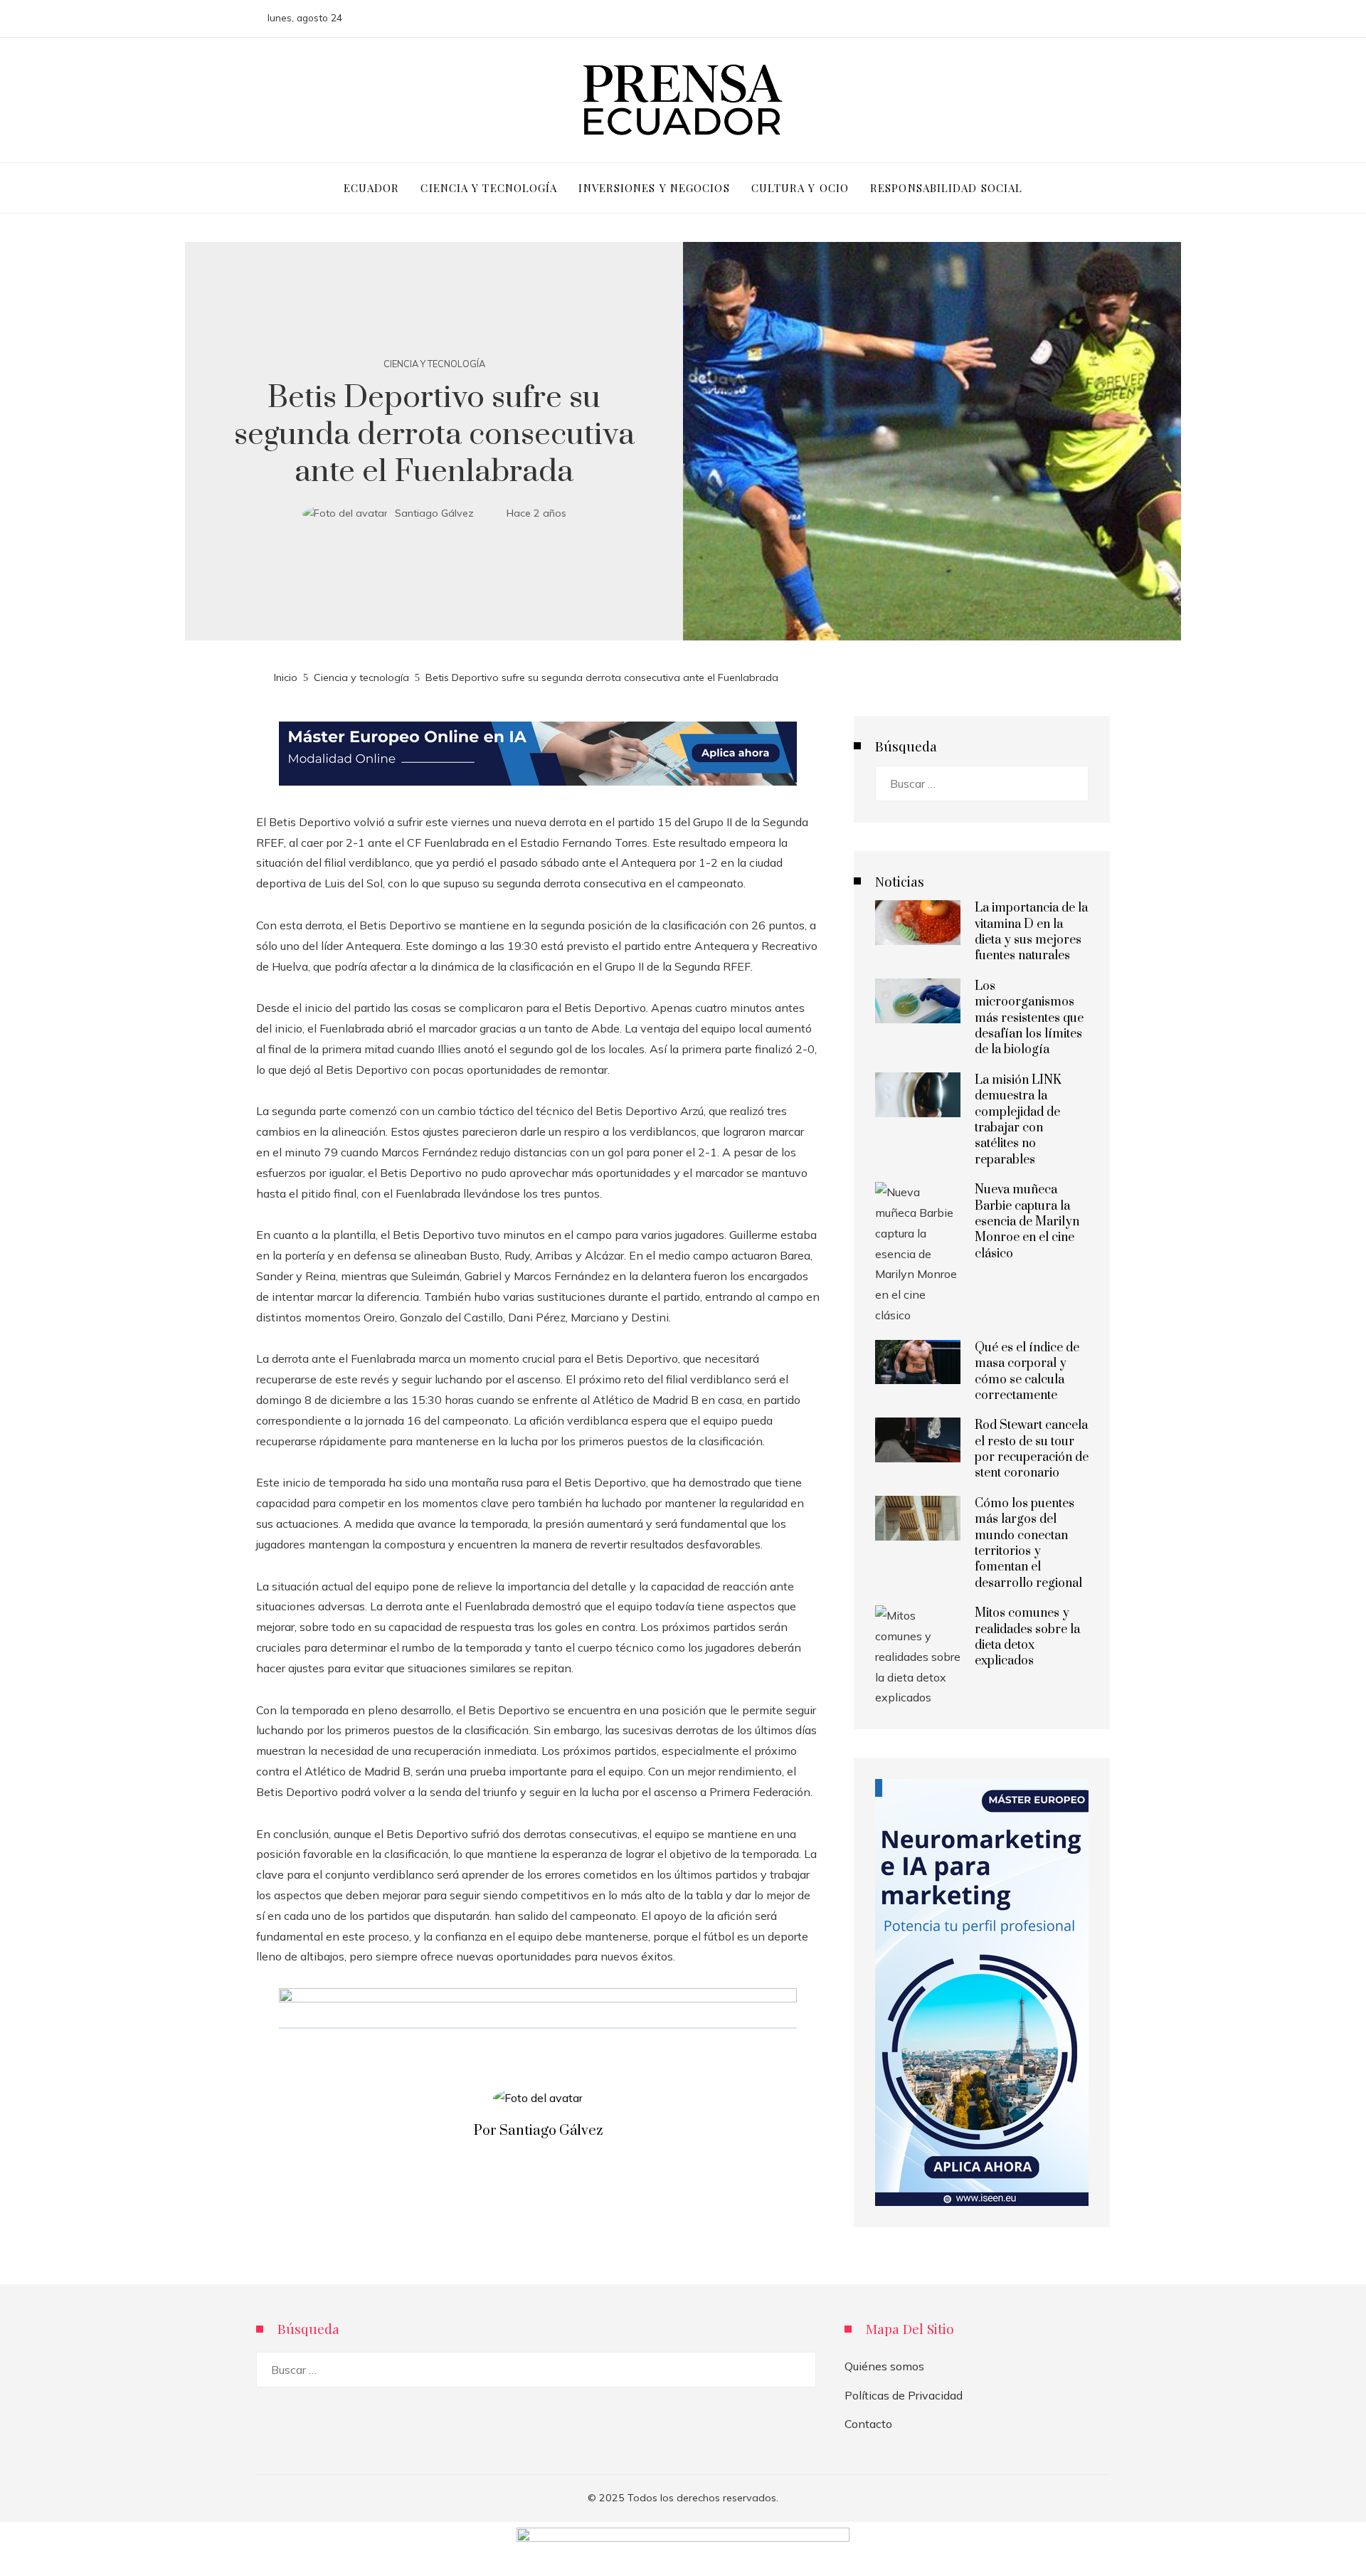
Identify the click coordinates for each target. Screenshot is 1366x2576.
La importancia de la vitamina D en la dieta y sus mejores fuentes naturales (1031, 932)
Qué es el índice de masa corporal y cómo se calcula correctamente (1027, 1372)
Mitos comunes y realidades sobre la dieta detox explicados (1027, 1637)
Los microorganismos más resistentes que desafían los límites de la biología (1029, 1018)
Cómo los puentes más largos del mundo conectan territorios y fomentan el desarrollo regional (1028, 1543)
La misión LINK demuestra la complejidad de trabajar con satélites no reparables (1018, 1120)
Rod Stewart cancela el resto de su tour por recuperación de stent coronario (1032, 1449)
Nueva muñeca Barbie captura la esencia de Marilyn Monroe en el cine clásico (1027, 1222)
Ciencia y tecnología (434, 364)
